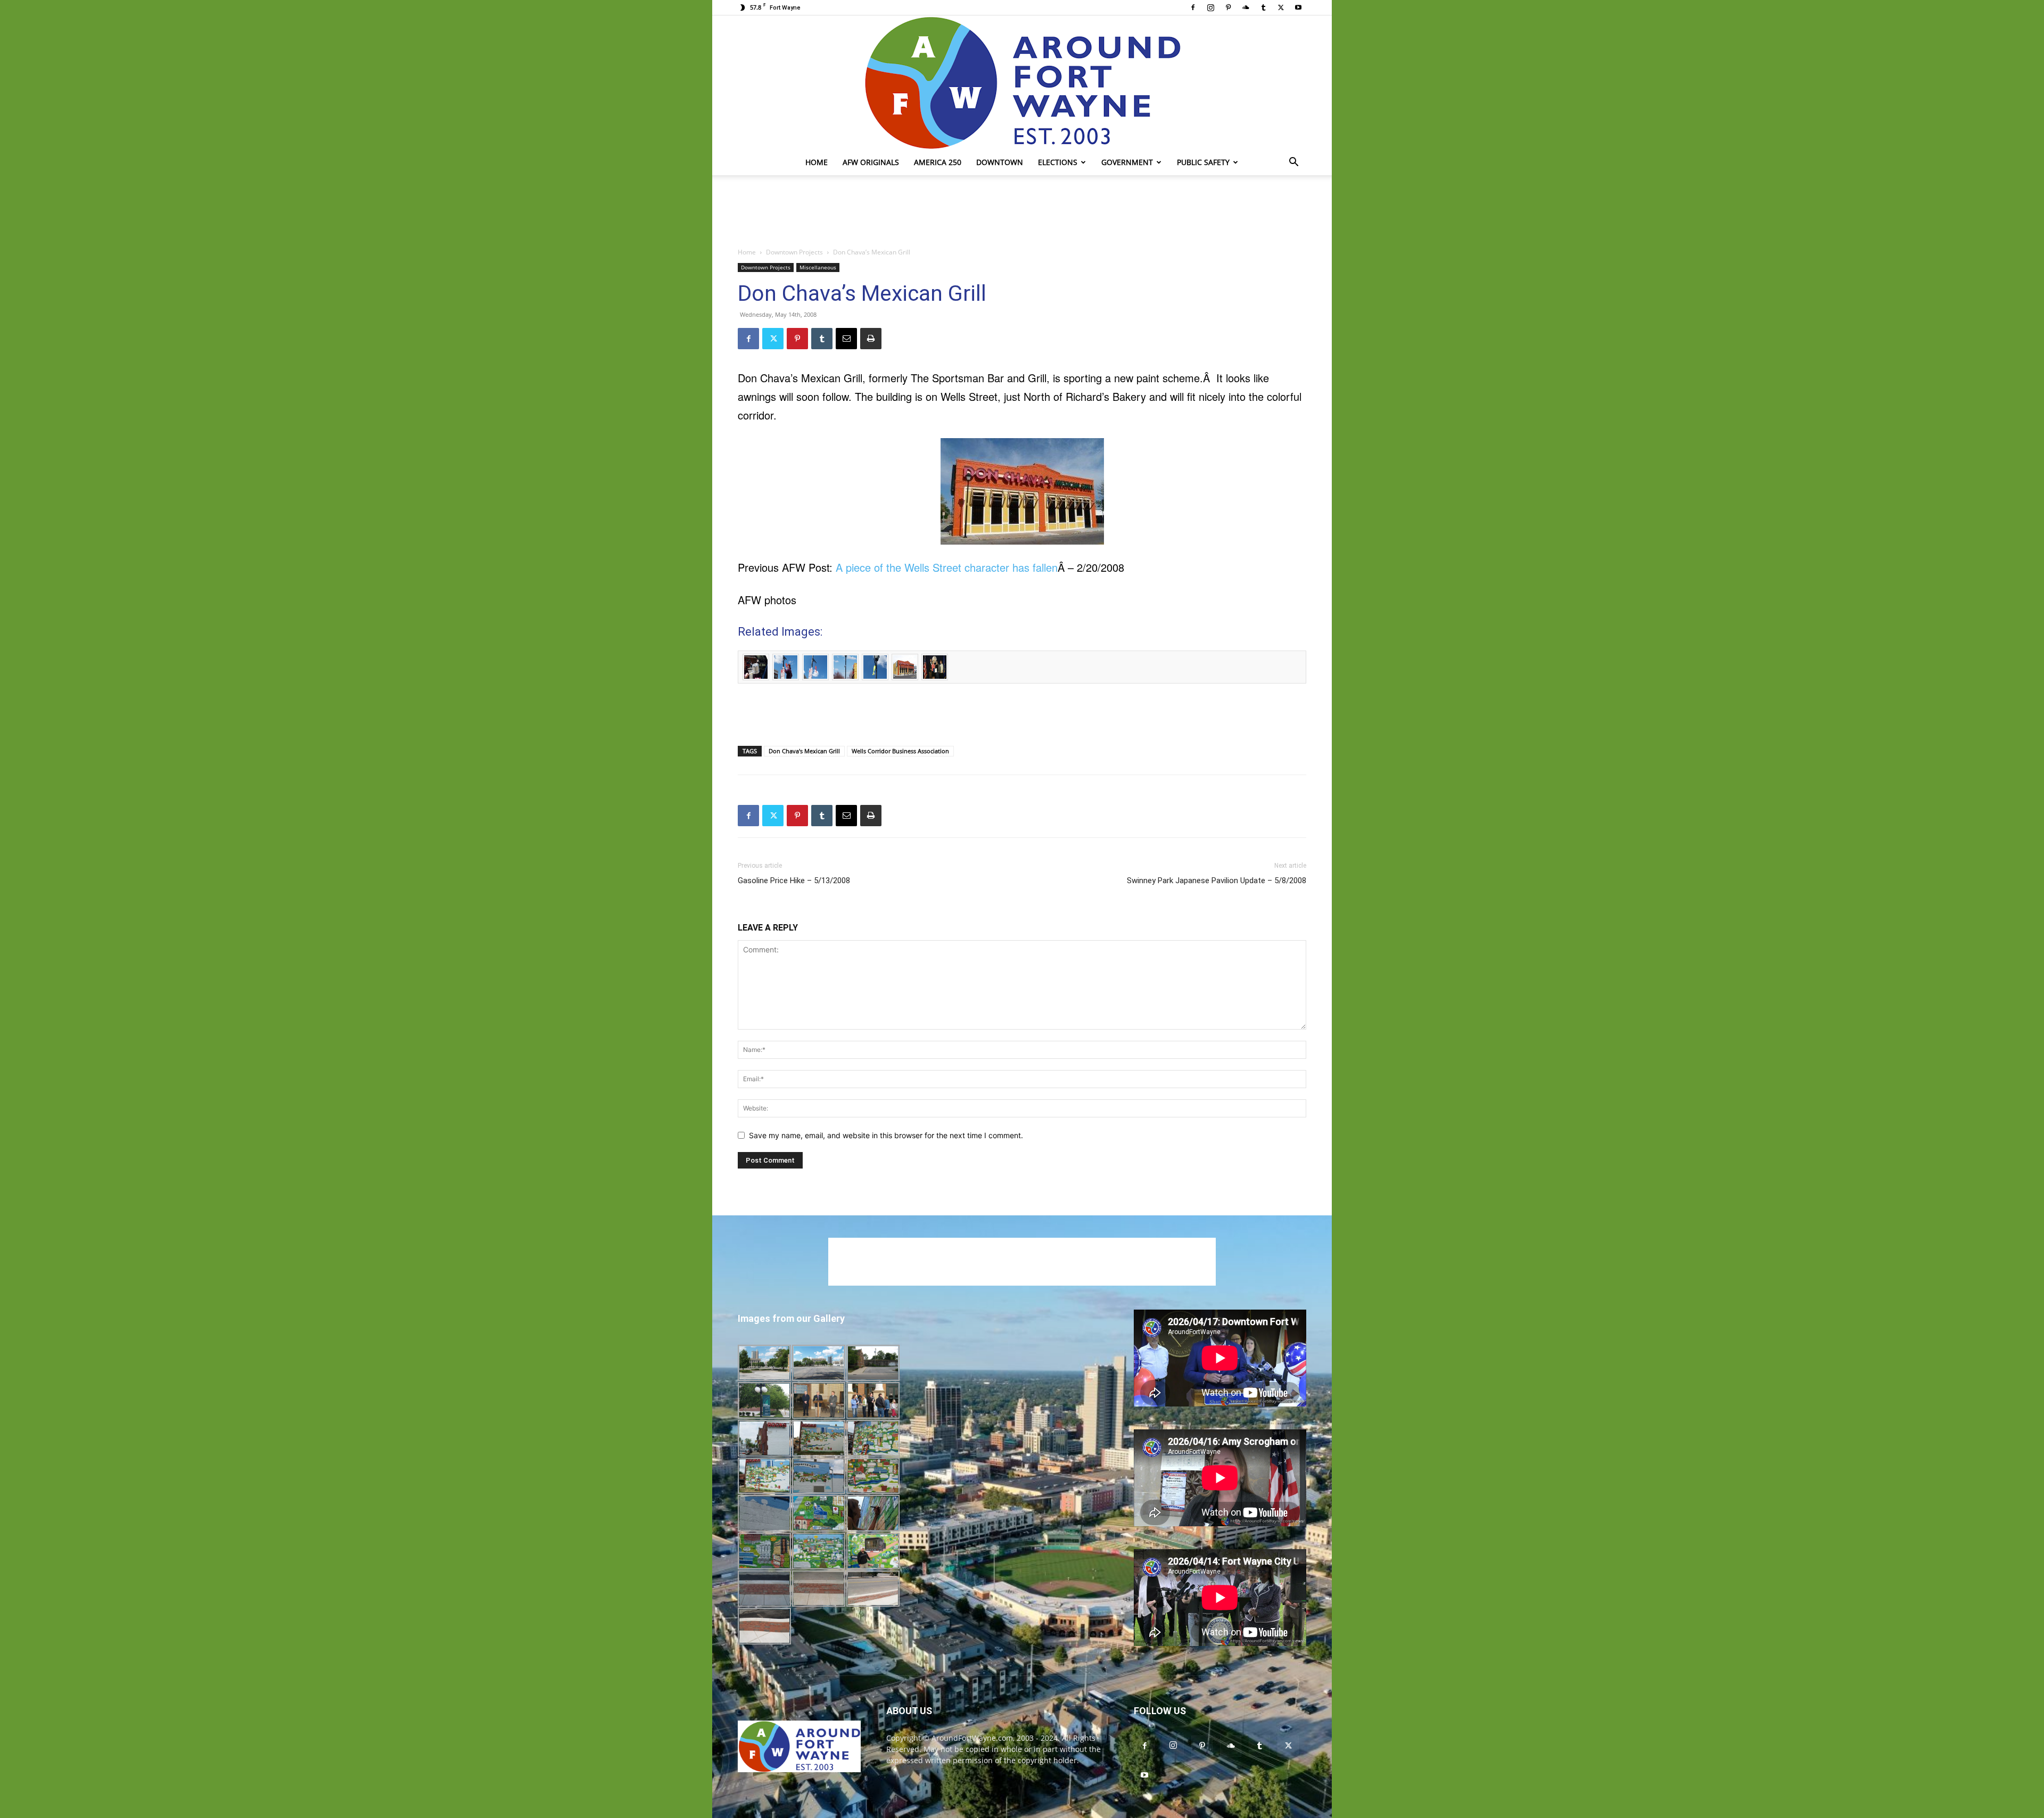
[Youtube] (1298, 7)
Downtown (1000, 162)
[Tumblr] (1263, 7)
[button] (1293, 163)
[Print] (871, 339)
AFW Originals (871, 162)
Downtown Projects (794, 252)
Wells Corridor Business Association (900, 751)
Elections (1058, 162)
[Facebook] (1193, 7)
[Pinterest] (1228, 7)
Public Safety (1203, 162)
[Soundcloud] (1246, 7)
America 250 (938, 162)
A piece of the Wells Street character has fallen (947, 567)
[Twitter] (1281, 7)
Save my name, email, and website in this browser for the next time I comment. (886, 1135)
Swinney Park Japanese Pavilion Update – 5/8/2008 (1217, 881)
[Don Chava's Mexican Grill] (1022, 491)
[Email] (846, 339)
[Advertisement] (1022, 212)
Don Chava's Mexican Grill (804, 751)
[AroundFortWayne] (1022, 83)
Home (817, 162)
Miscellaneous (818, 267)
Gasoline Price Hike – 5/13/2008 (794, 881)
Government (1127, 162)
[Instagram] (1210, 7)
